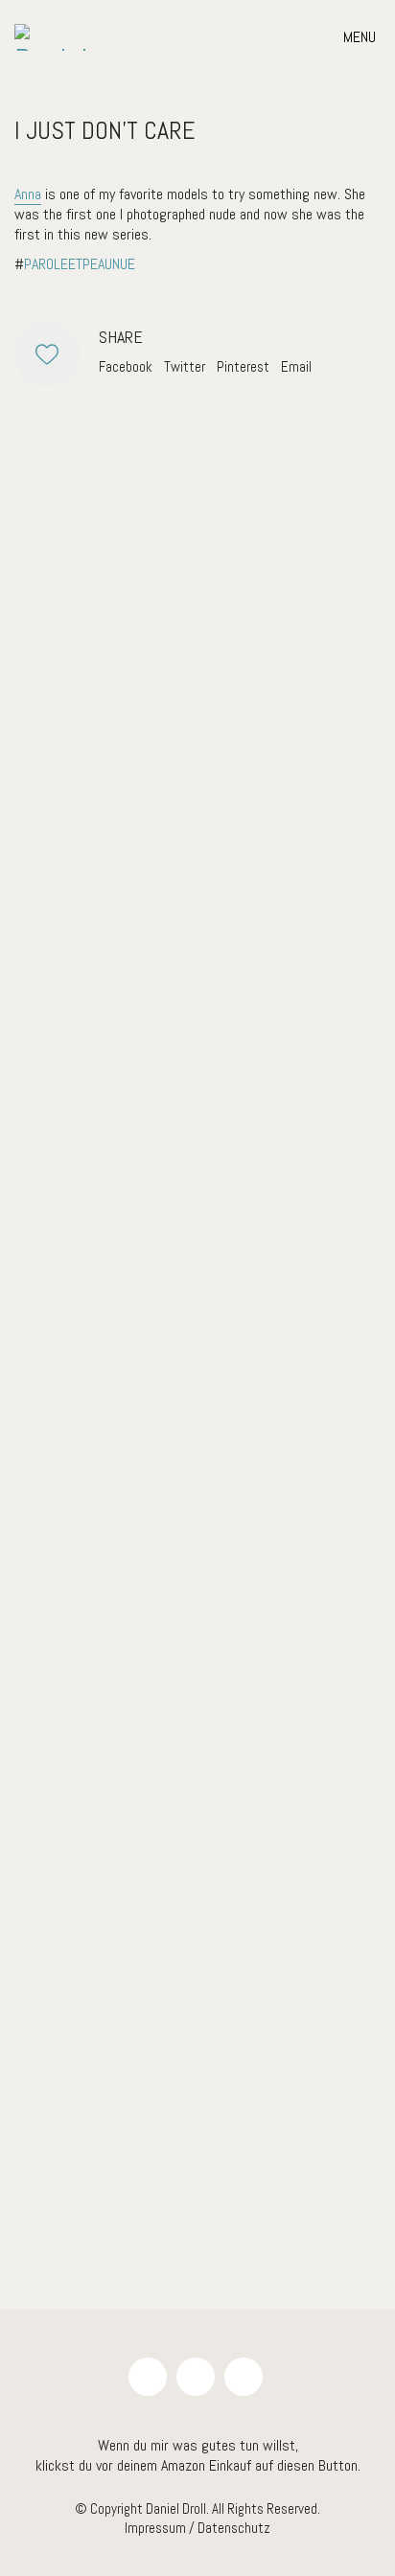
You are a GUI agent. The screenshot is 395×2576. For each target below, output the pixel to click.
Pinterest (243, 366)
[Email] (196, 2377)
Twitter (185, 366)
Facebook (126, 366)
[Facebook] (244, 2377)
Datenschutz (234, 2528)
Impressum (155, 2528)
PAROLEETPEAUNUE (80, 264)
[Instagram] (148, 2377)
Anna (28, 194)
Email (296, 366)
